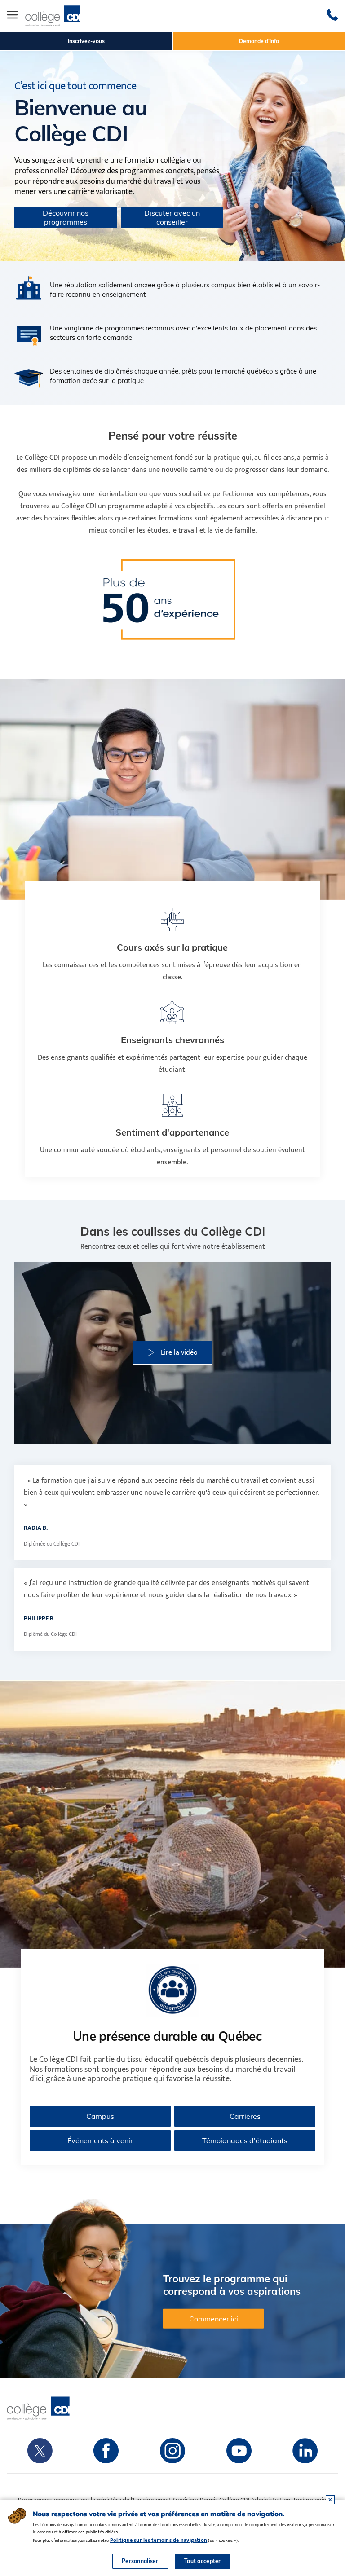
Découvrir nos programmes (66, 217)
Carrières (245, 2116)
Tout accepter (203, 2561)
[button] (173, 1353)
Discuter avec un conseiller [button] (172, 217)
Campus (100, 2116)
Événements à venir (100, 2140)
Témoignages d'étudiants (245, 2140)
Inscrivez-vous (86, 41)
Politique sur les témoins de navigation (159, 2540)
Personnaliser (140, 2561)
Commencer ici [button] (214, 2319)
